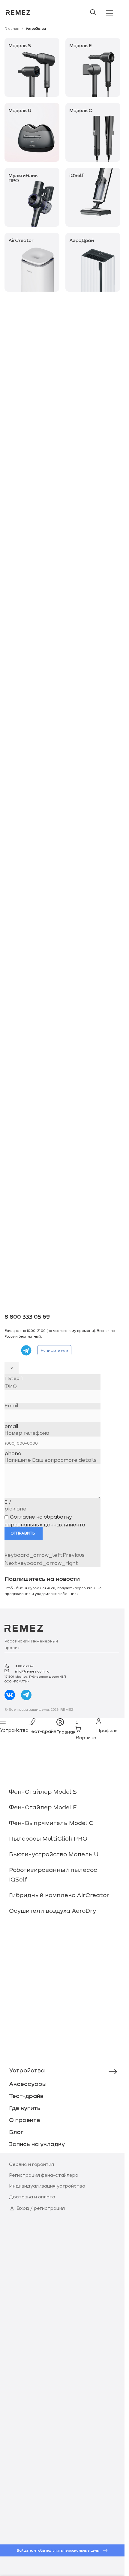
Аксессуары (28, 2084)
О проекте (25, 2120)
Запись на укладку (37, 2144)
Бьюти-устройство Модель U (54, 1854)
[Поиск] (93, 12)
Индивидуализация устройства (47, 2186)
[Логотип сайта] (18, 12)
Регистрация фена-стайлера (44, 2175)
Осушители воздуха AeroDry (52, 1910)
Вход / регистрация (41, 2208)
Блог (16, 2132)
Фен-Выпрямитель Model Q (51, 1823)
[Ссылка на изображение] (32, 67)
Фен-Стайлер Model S (43, 1791)
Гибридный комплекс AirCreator (59, 1895)
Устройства (27, 2070)
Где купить (25, 2108)
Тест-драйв (26, 2096)
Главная (12, 28)
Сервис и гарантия (31, 2164)
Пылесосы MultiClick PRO (48, 1838)
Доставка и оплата (32, 2196)
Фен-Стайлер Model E (43, 1807)
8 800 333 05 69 (27, 1317)
